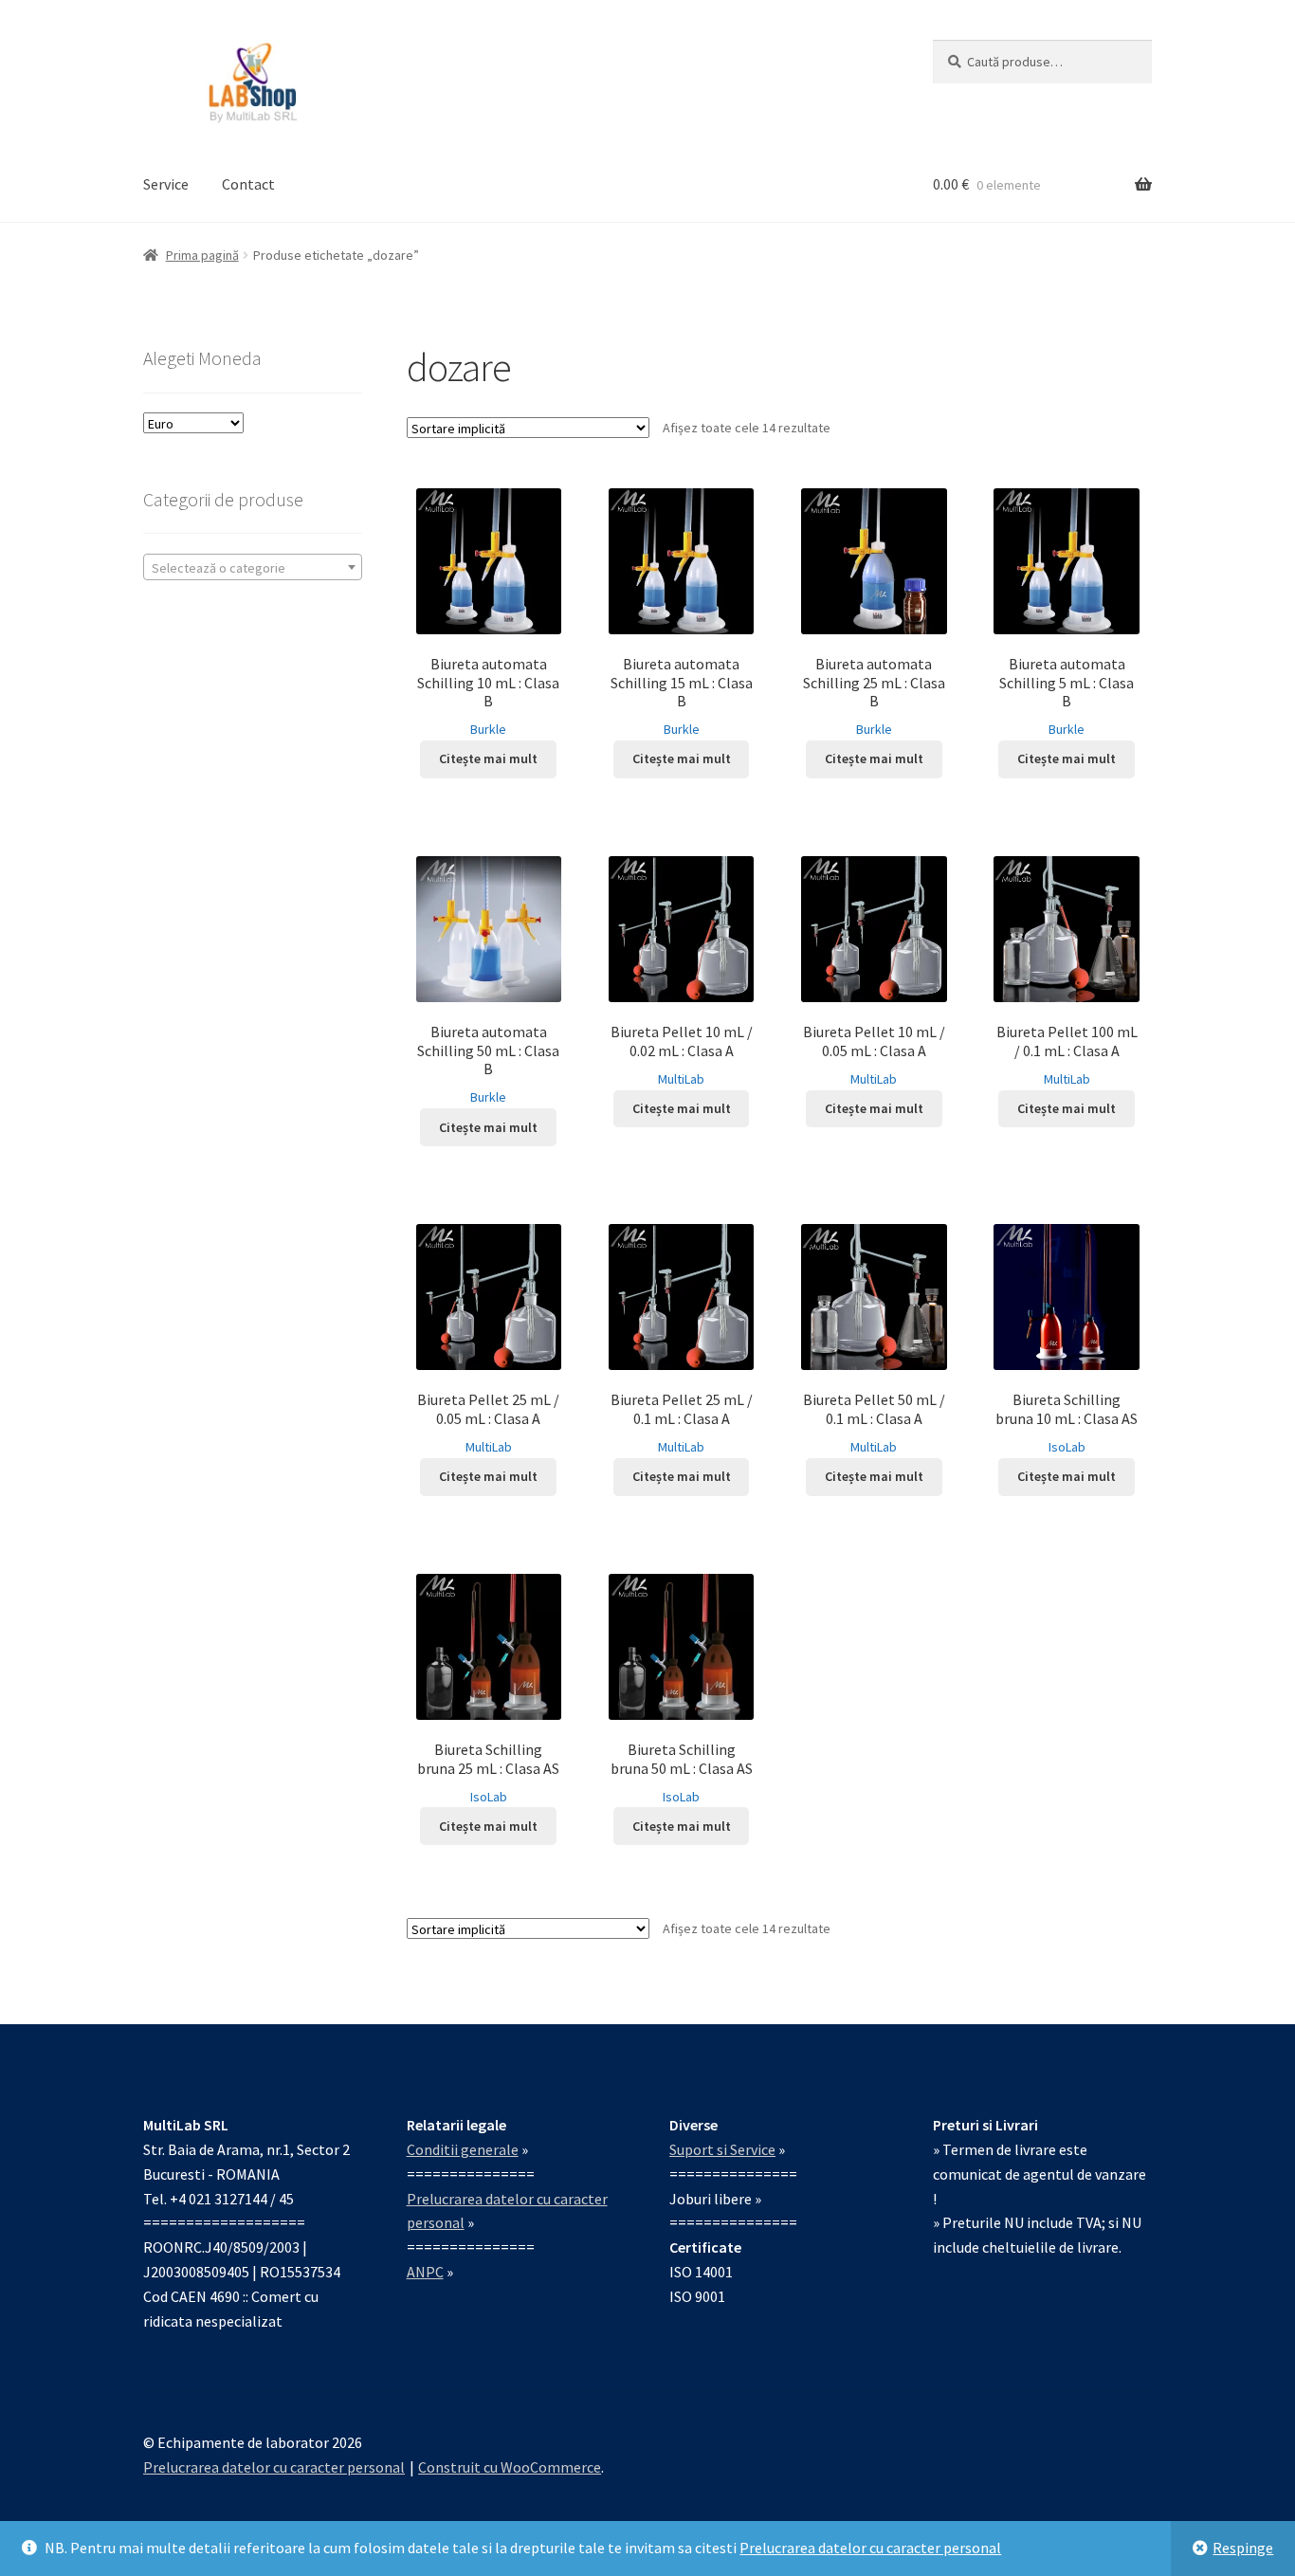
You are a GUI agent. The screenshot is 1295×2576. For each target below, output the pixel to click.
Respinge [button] (1243, 2548)
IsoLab (1067, 1447)
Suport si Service (722, 2149)
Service (166, 184)
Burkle (488, 729)
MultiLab (681, 1079)
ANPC (425, 2272)
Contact (248, 184)
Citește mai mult (488, 758)
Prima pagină (202, 255)
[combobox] (253, 567)
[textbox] (253, 568)
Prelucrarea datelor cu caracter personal (870, 2548)
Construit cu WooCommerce (510, 2467)
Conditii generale (463, 2149)
